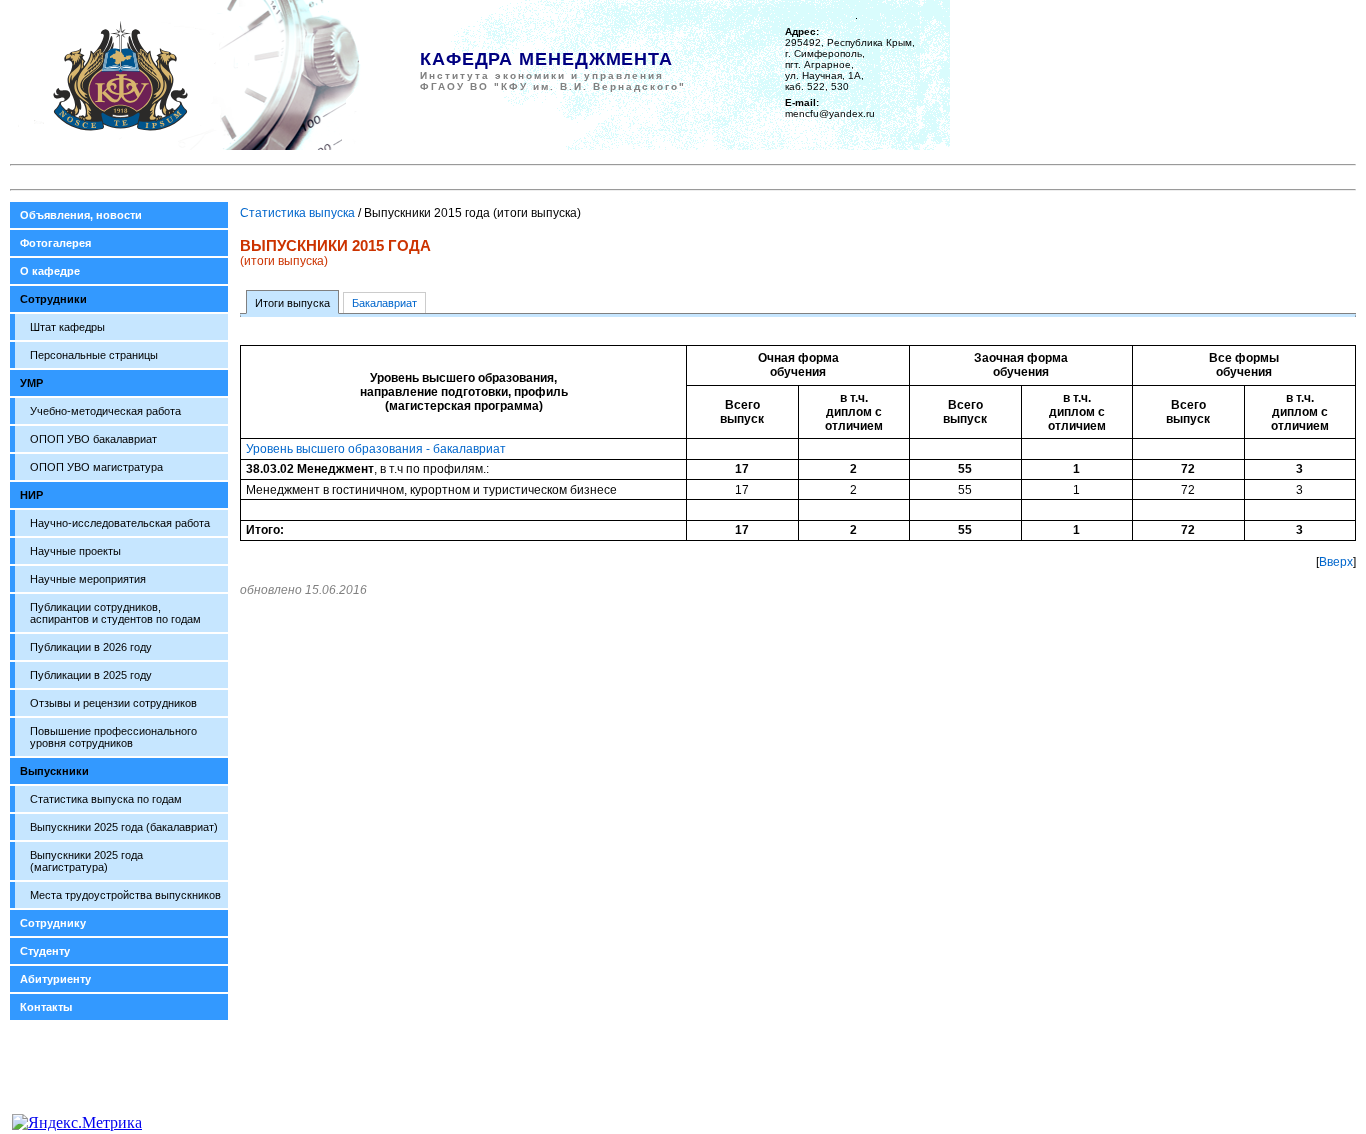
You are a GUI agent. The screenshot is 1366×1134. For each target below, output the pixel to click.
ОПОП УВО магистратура (96, 467)
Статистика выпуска (297, 213)
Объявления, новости (81, 215)
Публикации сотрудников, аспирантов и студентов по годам (115, 613)
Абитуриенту (55, 979)
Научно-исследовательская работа (120, 523)
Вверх (1336, 562)
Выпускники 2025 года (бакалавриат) (124, 827)
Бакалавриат (384, 303)
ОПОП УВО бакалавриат (93, 439)
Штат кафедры (67, 327)
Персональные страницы (94, 355)
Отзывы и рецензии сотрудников (113, 703)
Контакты (46, 1007)
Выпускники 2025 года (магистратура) (86, 861)
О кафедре (50, 271)
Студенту (45, 951)
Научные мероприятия (88, 579)
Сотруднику (53, 923)
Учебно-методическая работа (105, 411)
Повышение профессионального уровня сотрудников (113, 737)
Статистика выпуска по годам (106, 799)
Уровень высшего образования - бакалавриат (376, 449)
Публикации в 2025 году (91, 675)
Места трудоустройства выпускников (125, 895)
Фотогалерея (55, 243)
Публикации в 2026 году (91, 647)
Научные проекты (75, 551)
